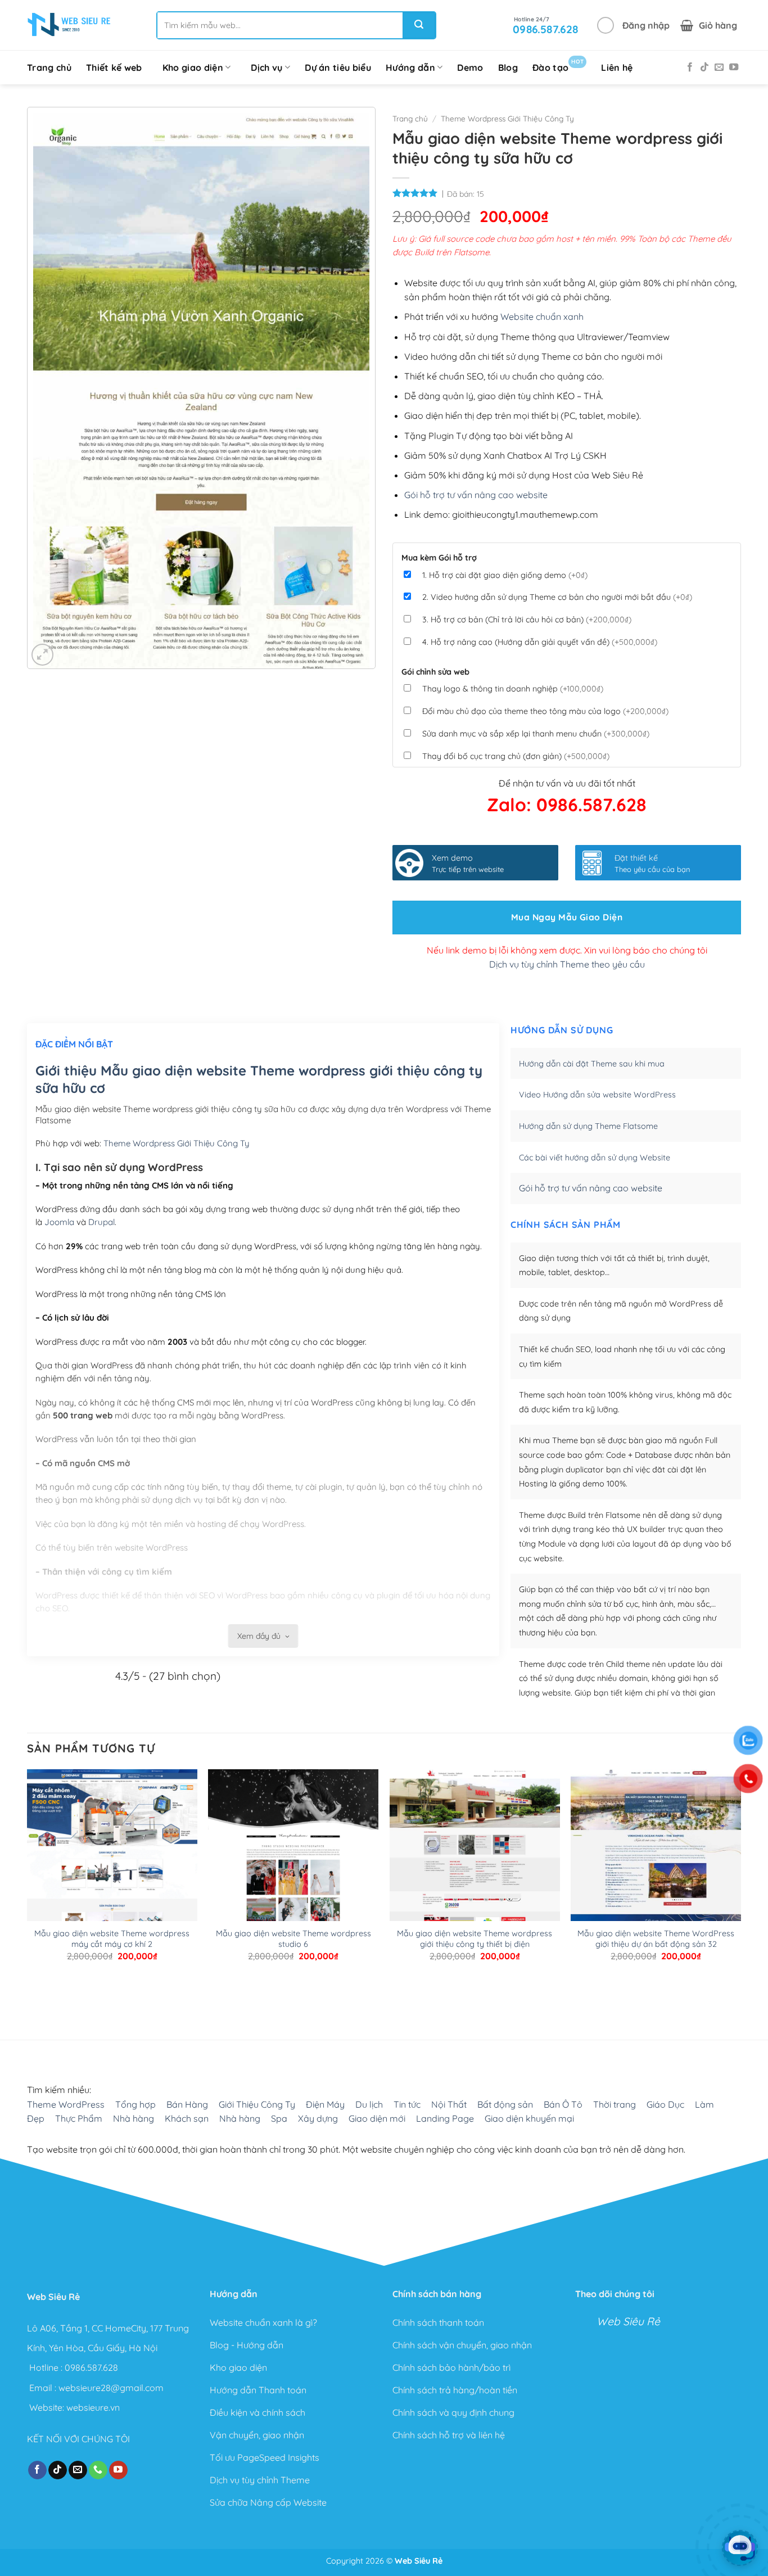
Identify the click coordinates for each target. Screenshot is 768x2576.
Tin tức (407, 2104)
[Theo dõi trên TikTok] (704, 67)
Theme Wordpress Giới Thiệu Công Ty (507, 118)
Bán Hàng (187, 2104)
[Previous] (32, 1994)
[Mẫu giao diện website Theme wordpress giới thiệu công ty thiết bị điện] (475, 1888)
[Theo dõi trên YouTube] (734, 67)
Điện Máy (325, 2104)
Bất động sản (505, 2104)
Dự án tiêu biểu (338, 67)
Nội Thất (449, 2104)
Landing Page (445, 2118)
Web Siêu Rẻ (628, 2321)
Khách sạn (187, 2118)
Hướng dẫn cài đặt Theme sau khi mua (592, 1064)
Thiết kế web (114, 67)
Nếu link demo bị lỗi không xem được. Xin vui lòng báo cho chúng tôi (567, 950)
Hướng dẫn (410, 67)
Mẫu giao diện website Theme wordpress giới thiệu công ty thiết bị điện (475, 1939)
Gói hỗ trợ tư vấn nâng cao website (476, 495)
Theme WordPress (66, 2104)
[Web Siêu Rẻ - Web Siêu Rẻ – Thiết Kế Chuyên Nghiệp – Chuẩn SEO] (69, 25)
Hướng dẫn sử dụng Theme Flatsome (588, 1126)
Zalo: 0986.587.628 (567, 805)
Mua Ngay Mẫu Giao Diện (567, 917)
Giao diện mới (377, 2118)
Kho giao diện (193, 67)
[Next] (63, 1994)
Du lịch (369, 2104)
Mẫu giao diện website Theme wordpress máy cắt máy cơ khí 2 (112, 1939)
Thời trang (615, 2104)
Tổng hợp (135, 2104)
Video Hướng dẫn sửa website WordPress (597, 1095)
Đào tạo (558, 65)
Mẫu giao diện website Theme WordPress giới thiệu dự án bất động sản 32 (656, 1939)
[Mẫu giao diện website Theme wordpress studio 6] (293, 1911)
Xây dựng (318, 2118)
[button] (633, 25)
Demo (470, 67)
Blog (508, 67)
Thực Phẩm (79, 2118)
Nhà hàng (134, 2118)
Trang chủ (49, 67)
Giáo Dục (665, 2104)
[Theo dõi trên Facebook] (690, 67)
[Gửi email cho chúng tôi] (719, 67)
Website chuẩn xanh (542, 317)
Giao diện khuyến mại (529, 2118)
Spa (279, 2118)
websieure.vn (93, 2407)
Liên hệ (617, 67)
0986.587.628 (91, 2367)
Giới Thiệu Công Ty (257, 2104)
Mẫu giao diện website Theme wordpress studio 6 (293, 1939)
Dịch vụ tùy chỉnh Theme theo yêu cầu (567, 964)
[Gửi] (419, 25)
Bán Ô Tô (563, 2104)
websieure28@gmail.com (111, 2387)
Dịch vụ (266, 67)
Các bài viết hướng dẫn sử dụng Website (595, 1158)
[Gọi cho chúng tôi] (98, 2470)
